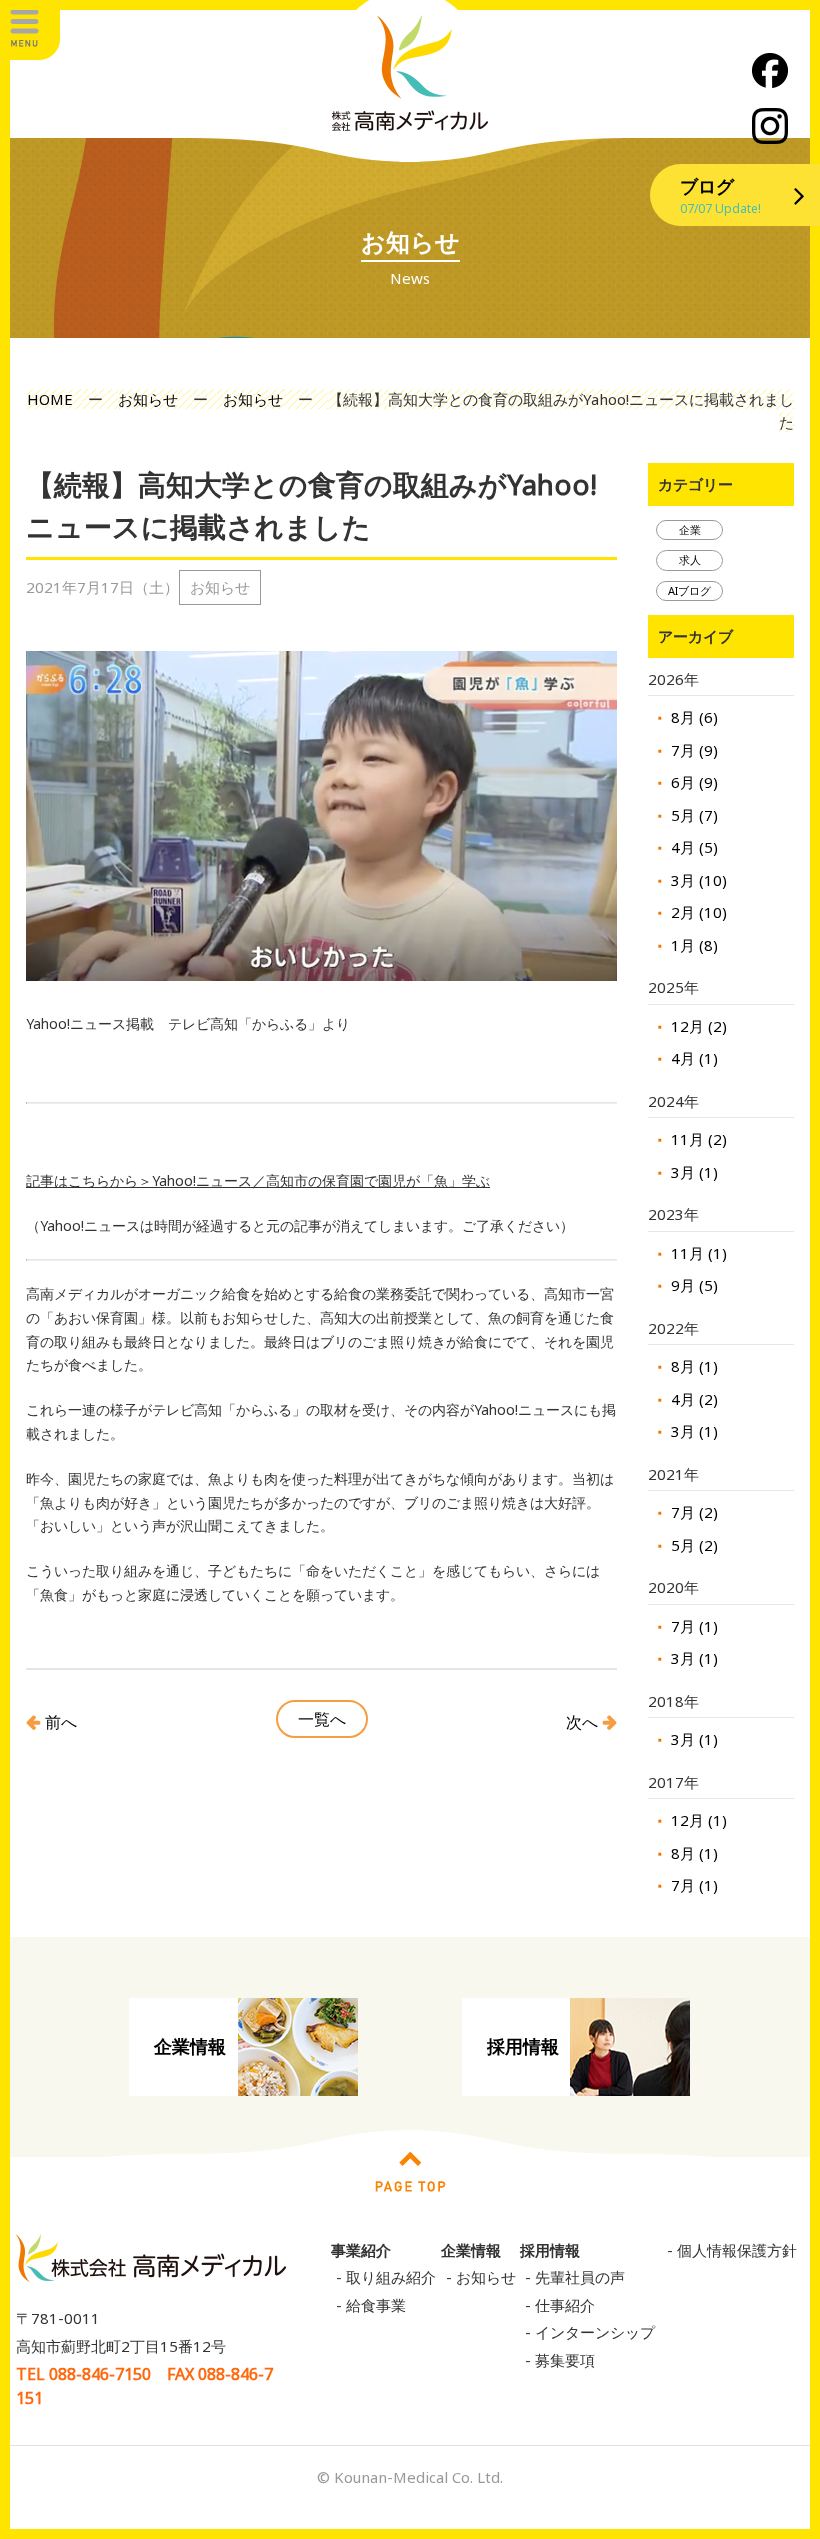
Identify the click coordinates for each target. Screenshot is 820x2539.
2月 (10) (697, 912)
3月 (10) (697, 880)
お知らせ (486, 2277)
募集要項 (565, 2360)
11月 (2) (697, 1139)
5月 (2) (692, 1545)
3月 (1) (692, 1172)
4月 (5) (692, 847)
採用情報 (523, 2046)
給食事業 (376, 2305)
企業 (690, 529)
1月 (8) (692, 945)
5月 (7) (692, 815)
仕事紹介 (565, 2305)
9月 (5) (692, 1285)
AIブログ (689, 590)
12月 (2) (697, 1026)
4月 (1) (692, 1058)
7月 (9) (692, 750)
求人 (690, 559)
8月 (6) (692, 717)
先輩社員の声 (580, 2277)
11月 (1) (697, 1253)
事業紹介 (361, 2250)
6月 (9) (692, 782)
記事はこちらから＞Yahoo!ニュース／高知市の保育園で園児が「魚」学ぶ (258, 1180)
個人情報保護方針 (737, 2250)
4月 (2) (692, 1399)
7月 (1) (692, 1626)
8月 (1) (692, 1366)
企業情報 (190, 2046)
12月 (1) (697, 1820)
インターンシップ (595, 2332)
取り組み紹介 (391, 2277)
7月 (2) (692, 1512)
